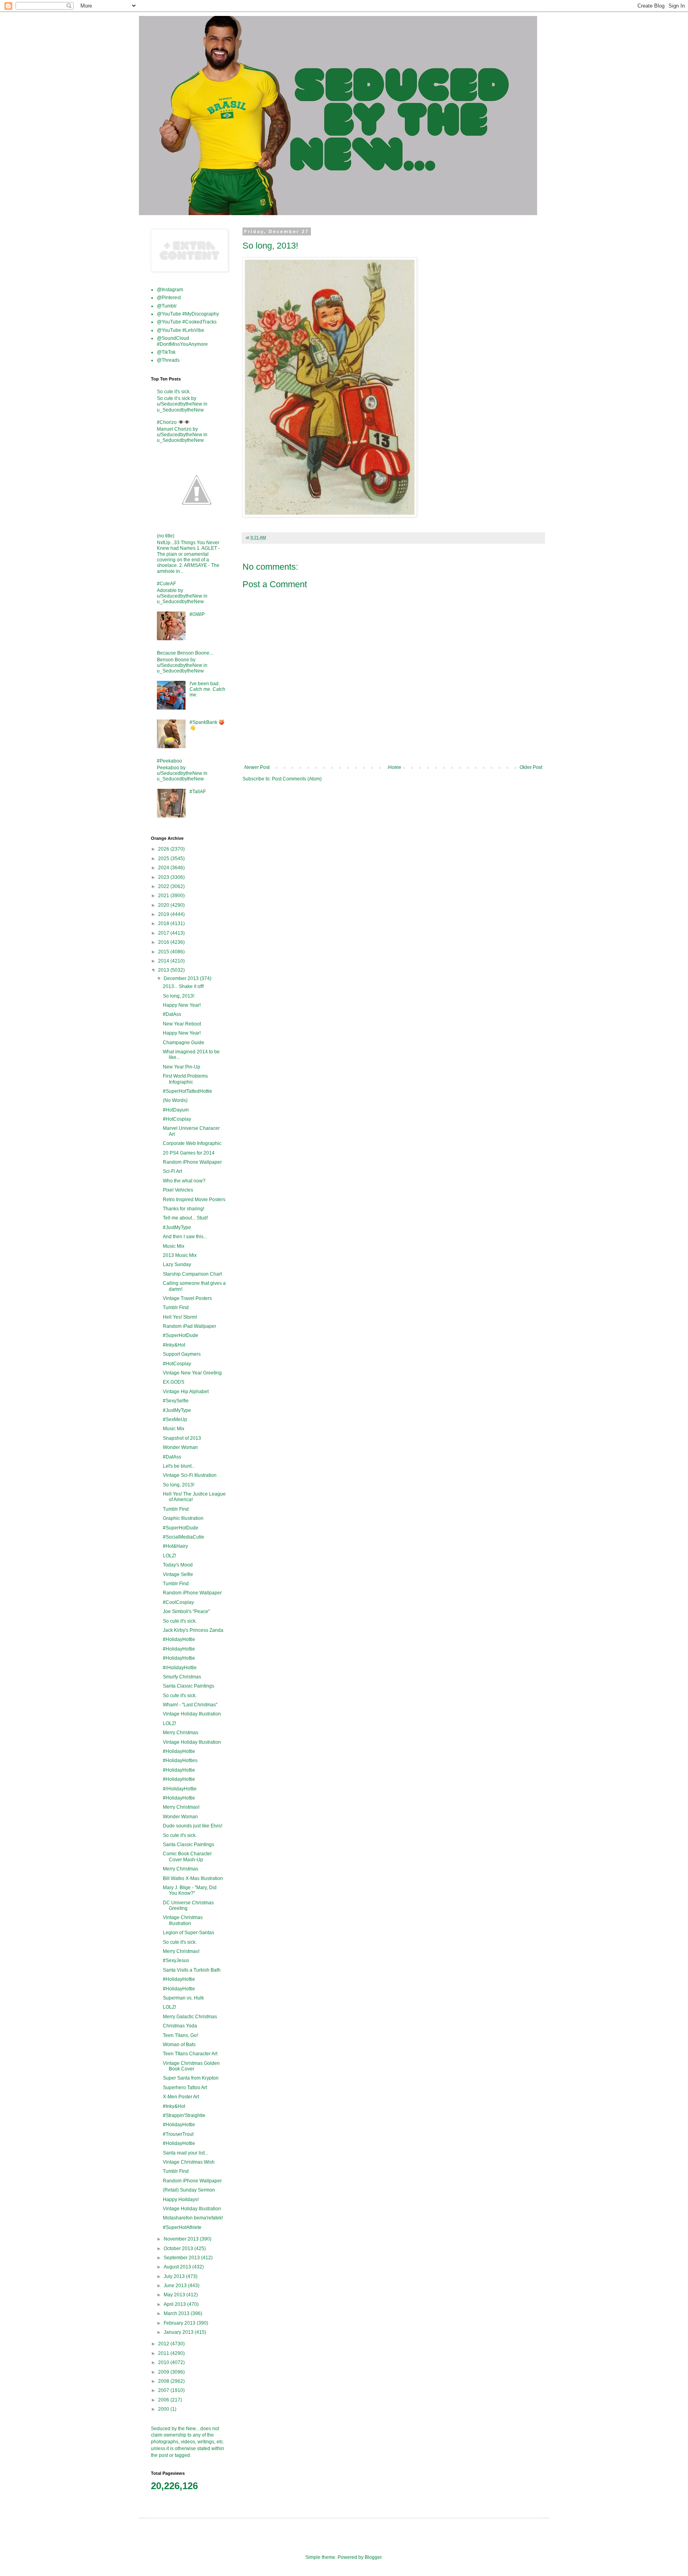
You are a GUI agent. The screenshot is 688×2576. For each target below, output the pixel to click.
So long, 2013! (179, 996)
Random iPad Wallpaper (190, 1326)
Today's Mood (178, 1565)
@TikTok (166, 352)
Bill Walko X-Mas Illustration (193, 1878)
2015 (164, 952)
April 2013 (175, 2304)
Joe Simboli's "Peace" (186, 1611)
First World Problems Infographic (185, 1079)
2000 (164, 2409)
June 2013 (176, 2286)
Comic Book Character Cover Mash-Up (187, 1857)
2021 (164, 896)
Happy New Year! (182, 1005)
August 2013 (178, 2267)
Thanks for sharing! (184, 1209)
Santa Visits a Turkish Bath (192, 1970)
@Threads (168, 360)
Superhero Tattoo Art (185, 2088)
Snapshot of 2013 (182, 1438)
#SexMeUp (175, 1419)
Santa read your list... (186, 2153)
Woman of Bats (179, 2045)
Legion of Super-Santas (189, 1933)
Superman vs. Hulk (183, 1998)
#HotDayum (176, 1110)
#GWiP (197, 614)
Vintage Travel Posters (187, 1298)
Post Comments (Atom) (297, 779)
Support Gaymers (182, 1354)
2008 (164, 2381)
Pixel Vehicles (178, 1190)
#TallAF (198, 792)
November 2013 (182, 2239)
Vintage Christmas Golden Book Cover (191, 2066)
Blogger (373, 2557)
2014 (164, 961)
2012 (164, 2344)
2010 (164, 2362)
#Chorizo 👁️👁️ (173, 422)
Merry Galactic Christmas (190, 2017)
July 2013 (175, 2276)
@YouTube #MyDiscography (188, 314)
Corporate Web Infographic (192, 1143)
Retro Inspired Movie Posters (194, 1200)
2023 (164, 877)
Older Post (531, 767)
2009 (164, 2372)
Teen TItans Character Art (190, 2054)
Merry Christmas (181, 1733)
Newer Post (257, 767)
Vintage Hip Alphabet (186, 1392)
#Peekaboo (169, 761)
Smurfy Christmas (182, 1677)
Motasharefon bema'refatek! (193, 2218)
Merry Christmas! (181, 1807)
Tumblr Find (176, 1308)
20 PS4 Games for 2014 (189, 1153)
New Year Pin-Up (182, 1067)
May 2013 (175, 2295)
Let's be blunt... (179, 1466)
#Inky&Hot (174, 1345)
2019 (164, 914)
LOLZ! (169, 1556)
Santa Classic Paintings (189, 1686)
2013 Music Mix (180, 1255)
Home (395, 767)
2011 (164, 2353)
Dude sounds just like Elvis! (193, 1826)
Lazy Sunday (177, 1264)
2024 (164, 868)
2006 (164, 2400)
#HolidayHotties (180, 1760)
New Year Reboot (182, 1024)
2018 (164, 923)
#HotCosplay (177, 1119)
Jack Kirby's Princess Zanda (193, 1630)
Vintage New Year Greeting (192, 1373)
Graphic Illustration (183, 1518)
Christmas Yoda (180, 2026)
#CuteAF (166, 584)
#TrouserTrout (178, 2134)
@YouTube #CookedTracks (187, 322)
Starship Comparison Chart (192, 1274)
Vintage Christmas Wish (189, 2162)
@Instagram (170, 290)
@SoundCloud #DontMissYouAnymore (182, 341)
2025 (164, 859)
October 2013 (179, 2249)
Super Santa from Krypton (191, 2078)
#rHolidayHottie (180, 1668)
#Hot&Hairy (175, 1546)
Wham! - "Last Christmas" (190, 1705)
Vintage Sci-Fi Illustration (190, 1475)
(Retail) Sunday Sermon (189, 2190)
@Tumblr (167, 306)
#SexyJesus (176, 1960)
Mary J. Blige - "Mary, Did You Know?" (190, 1890)
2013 (164, 970)
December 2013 (182, 978)
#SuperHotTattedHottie (188, 1091)
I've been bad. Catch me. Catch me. (207, 689)
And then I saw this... (185, 1237)
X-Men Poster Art (181, 2097)
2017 (164, 933)
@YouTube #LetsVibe (181, 330)
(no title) (166, 536)
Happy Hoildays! (181, 2200)
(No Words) (175, 1100)
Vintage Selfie (178, 1574)
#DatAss (172, 1014)
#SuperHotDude (181, 1335)
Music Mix (174, 1246)
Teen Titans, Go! (180, 2035)
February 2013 (180, 2323)
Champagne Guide (184, 1043)
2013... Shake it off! (183, 986)
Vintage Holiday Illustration (192, 1714)
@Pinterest (169, 298)
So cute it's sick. (174, 392)
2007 (164, 2390)
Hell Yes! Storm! (180, 1317)
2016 (164, 942)
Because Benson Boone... (185, 653)
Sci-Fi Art (172, 1171)
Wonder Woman (180, 1447)
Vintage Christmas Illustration (183, 1920)
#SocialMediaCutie (184, 1537)
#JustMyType (177, 1227)
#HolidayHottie (179, 1639)
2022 (164, 886)
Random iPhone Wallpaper (192, 1162)
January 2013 (179, 2332)
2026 (164, 849)
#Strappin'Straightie (184, 2115)
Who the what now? (184, 1181)
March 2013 (177, 2313)
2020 (164, 905)
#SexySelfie (176, 1401)
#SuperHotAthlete (182, 2227)
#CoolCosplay (178, 1602)
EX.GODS (174, 1382)
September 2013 (182, 2258)
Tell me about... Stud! (185, 1218)
